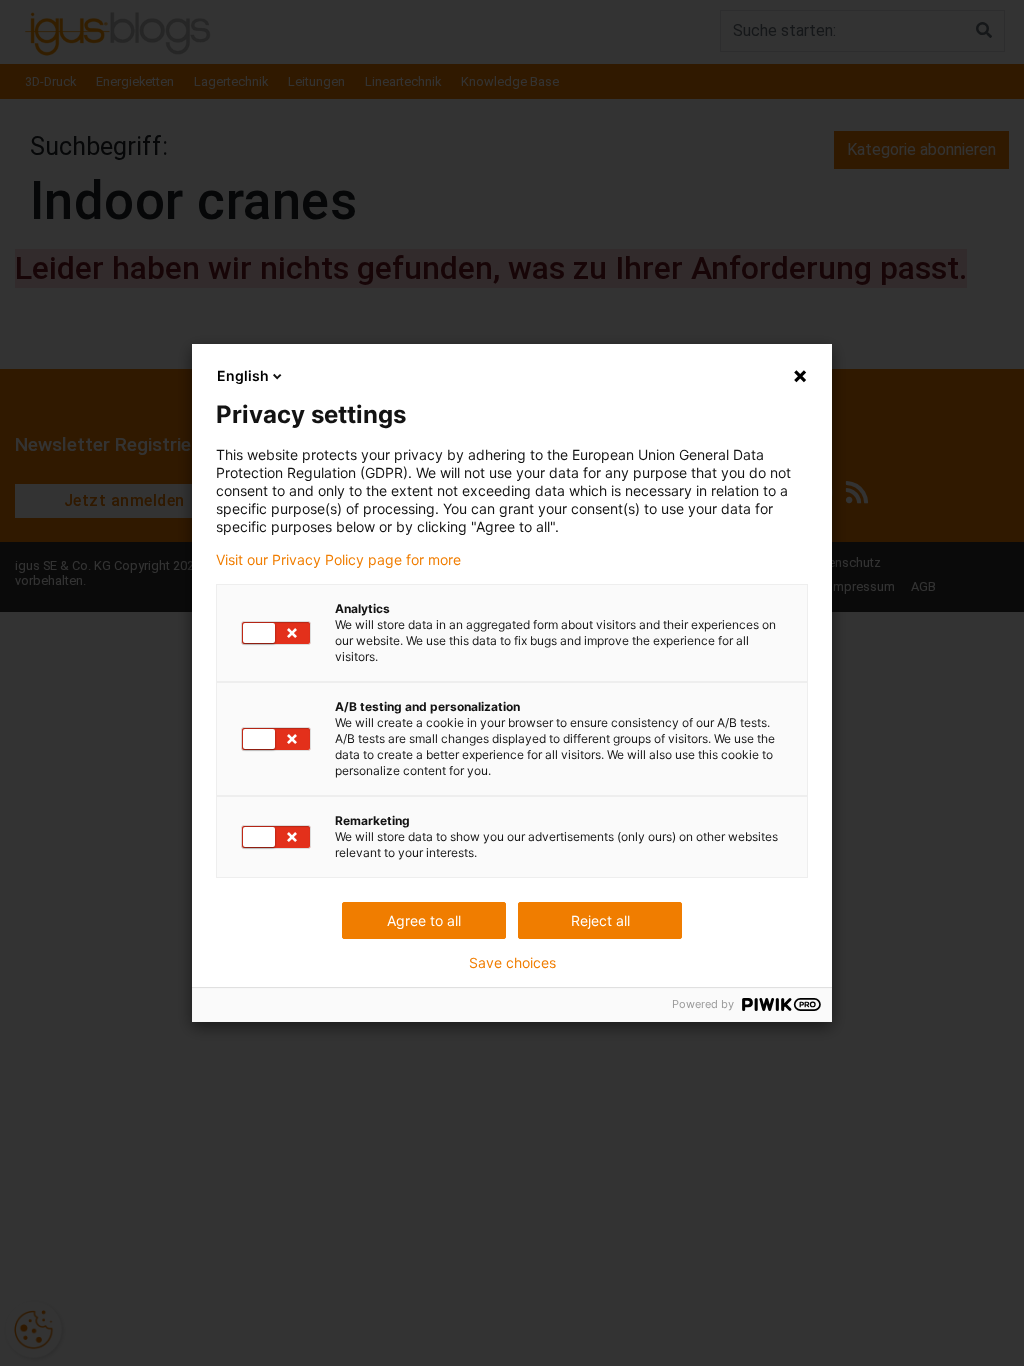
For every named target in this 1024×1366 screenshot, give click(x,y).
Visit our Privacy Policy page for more (338, 560)
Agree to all (424, 920)
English (243, 375)
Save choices (512, 963)
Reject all (600, 920)
